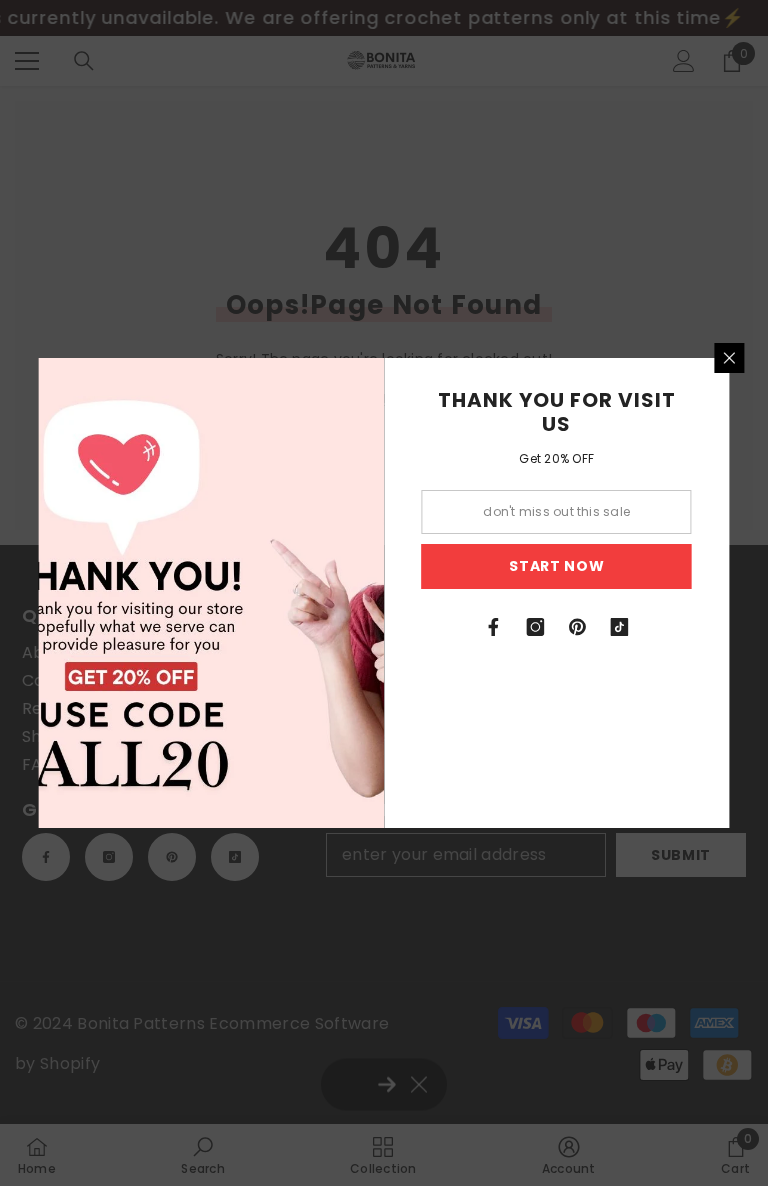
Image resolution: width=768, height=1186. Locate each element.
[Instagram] (536, 627)
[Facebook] (494, 627)
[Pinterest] (578, 627)
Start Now (556, 566)
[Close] (730, 358)
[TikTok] (620, 627)
